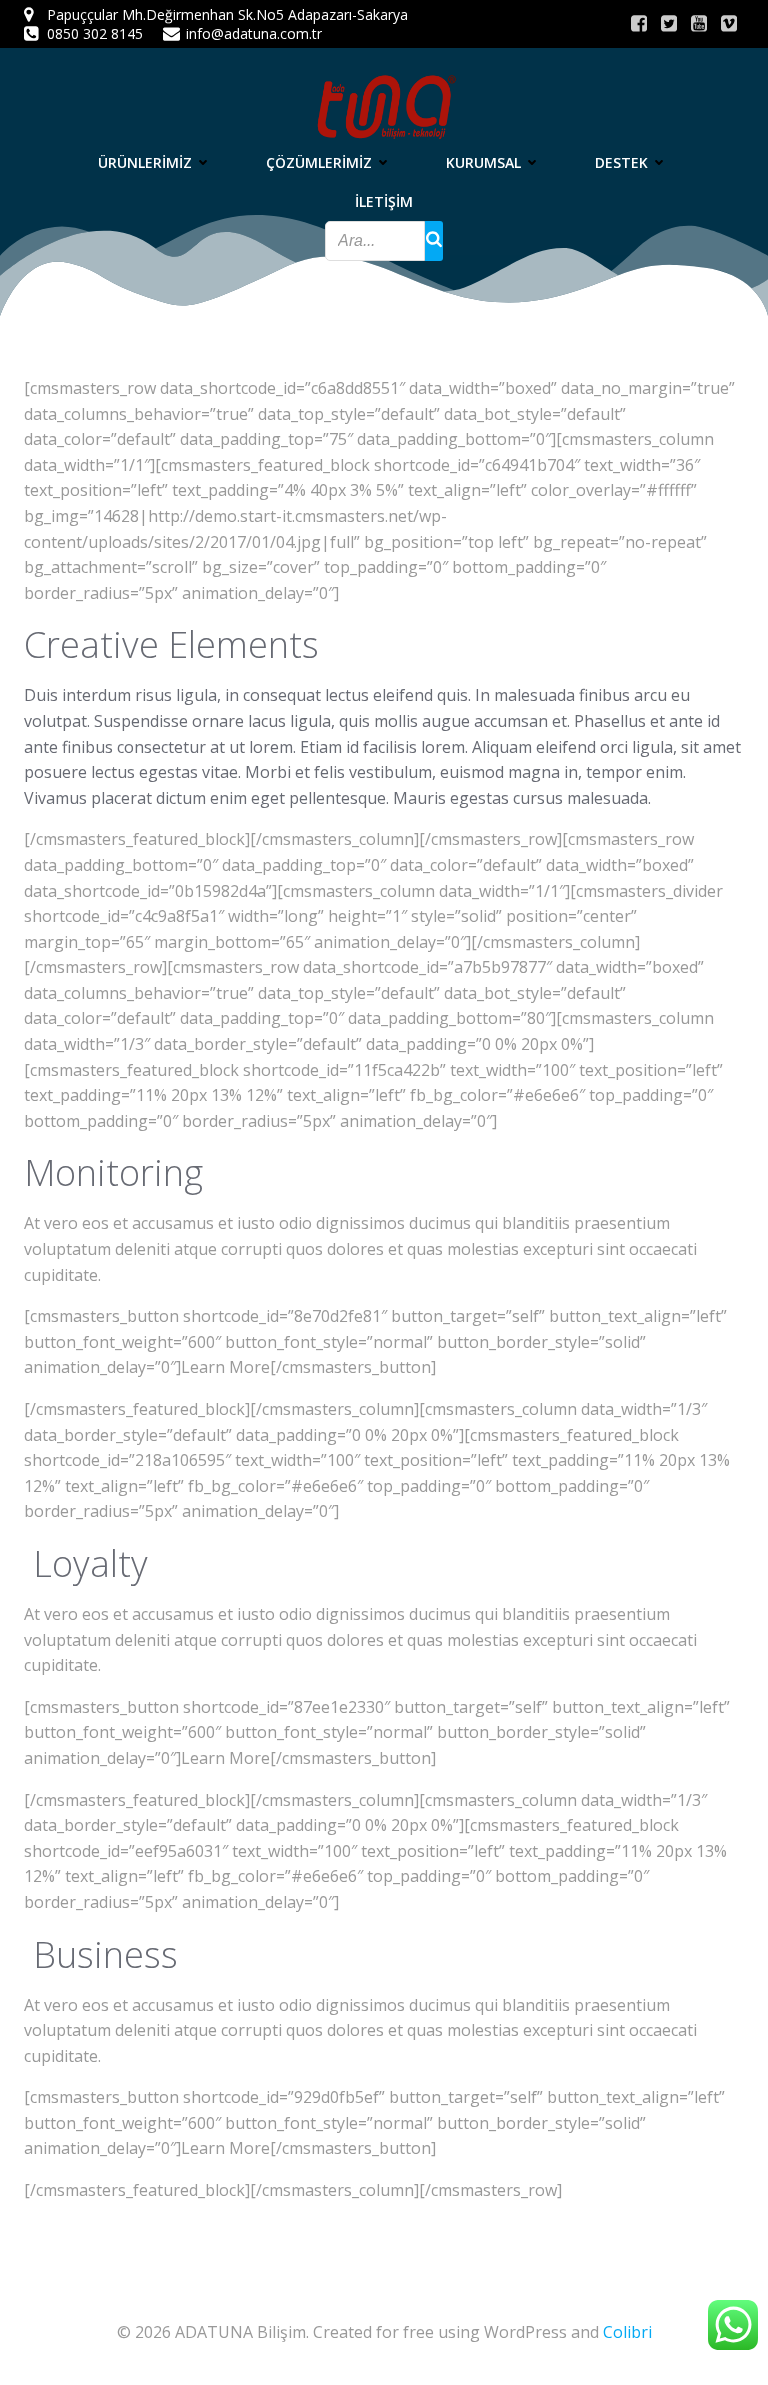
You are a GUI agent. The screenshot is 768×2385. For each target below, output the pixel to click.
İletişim (384, 201)
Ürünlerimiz (145, 162)
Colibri (627, 2332)
